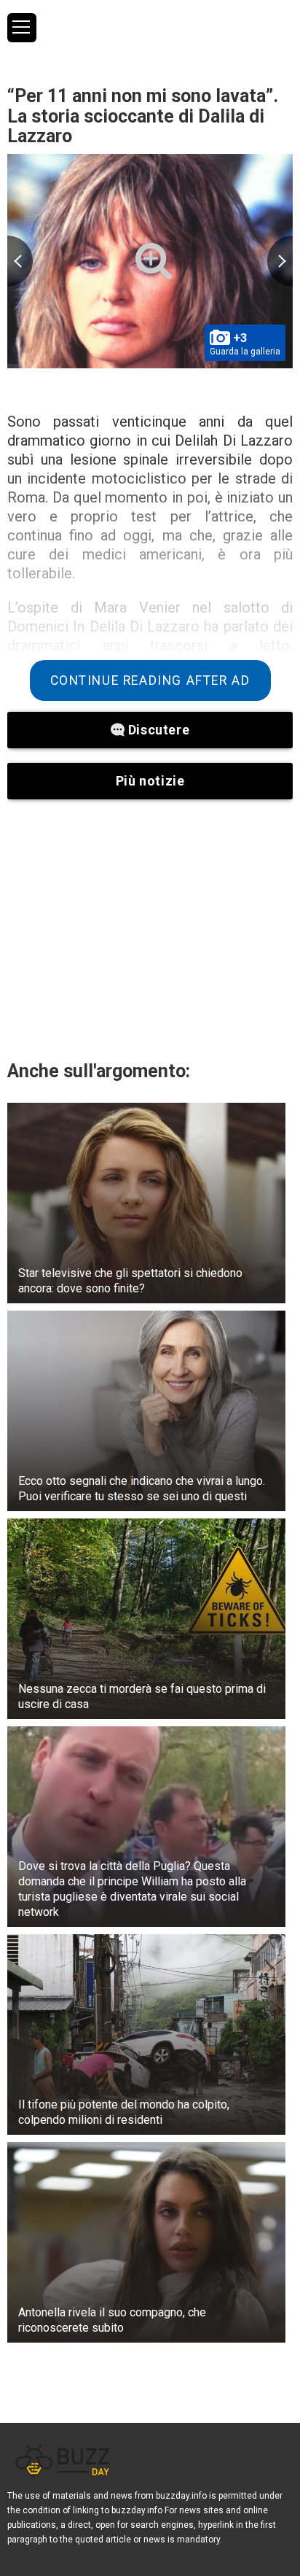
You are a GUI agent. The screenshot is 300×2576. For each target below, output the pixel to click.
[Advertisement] (150, 929)
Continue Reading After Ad (150, 680)
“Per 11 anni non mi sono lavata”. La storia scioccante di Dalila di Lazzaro (143, 116)
